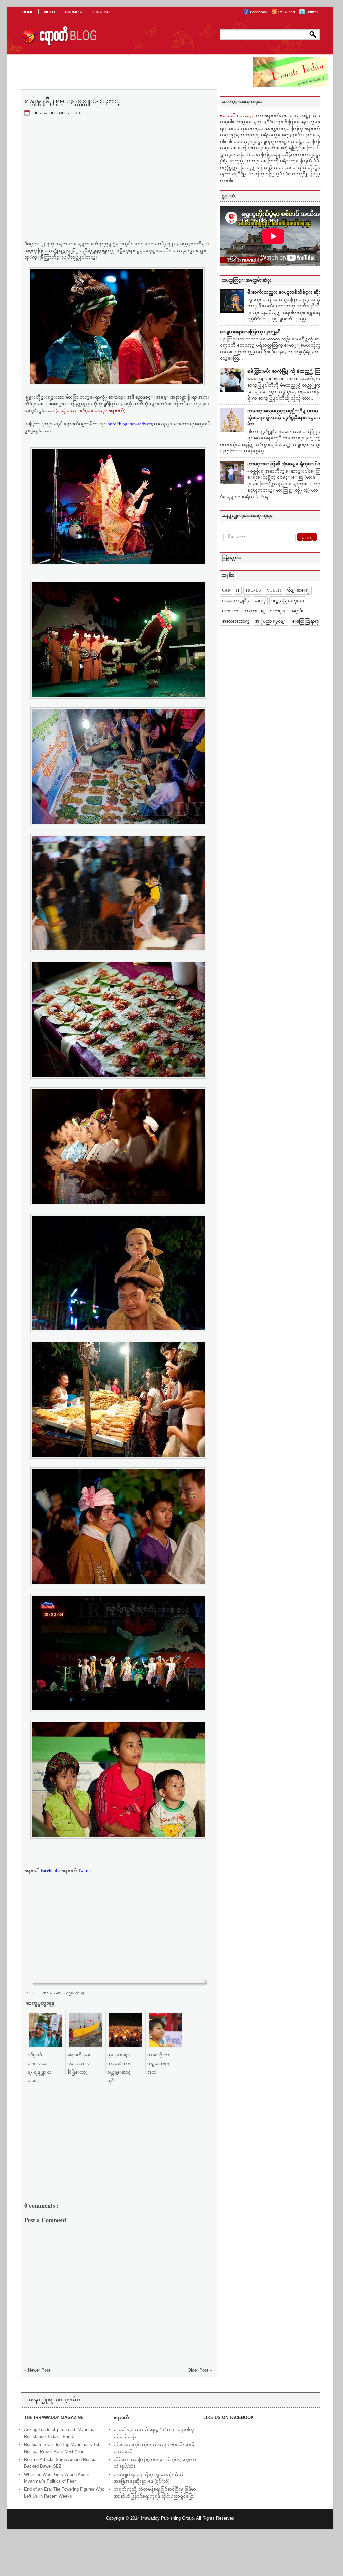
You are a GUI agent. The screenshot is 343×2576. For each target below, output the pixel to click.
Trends (253, 590)
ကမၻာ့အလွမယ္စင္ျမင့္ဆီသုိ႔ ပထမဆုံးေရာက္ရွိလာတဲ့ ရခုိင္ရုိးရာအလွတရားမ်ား (286, 417)
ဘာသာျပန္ (254, 611)
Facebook (259, 12)
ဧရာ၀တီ (41, 1871)
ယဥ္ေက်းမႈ (74, 1993)
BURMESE (74, 12)
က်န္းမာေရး (298, 590)
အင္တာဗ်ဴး (297, 611)
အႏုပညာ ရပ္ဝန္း (271, 621)
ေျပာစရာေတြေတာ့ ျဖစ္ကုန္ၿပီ (250, 332)
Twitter (312, 12)
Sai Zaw (55, 1993)
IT (238, 590)
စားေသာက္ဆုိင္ (235, 601)
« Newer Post (37, 2370)
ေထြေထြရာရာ (306, 621)
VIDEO (49, 12)
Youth (274, 590)
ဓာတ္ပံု (260, 601)
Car (226, 590)
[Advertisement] (118, 171)
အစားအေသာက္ (236, 621)
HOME (28, 12)
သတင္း (278, 611)
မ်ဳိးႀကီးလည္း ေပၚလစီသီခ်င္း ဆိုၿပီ (286, 292)
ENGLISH (102, 12)
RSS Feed (287, 12)
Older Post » (200, 2370)
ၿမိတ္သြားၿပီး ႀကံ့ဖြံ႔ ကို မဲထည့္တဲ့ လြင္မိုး (287, 371)
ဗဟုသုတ (230, 611)
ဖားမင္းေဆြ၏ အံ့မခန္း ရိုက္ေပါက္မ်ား (287, 464)
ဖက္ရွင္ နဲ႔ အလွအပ (288, 601)
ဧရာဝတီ (76, 1871)
